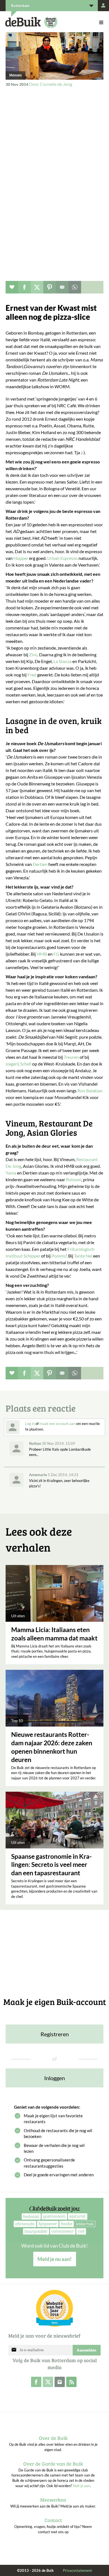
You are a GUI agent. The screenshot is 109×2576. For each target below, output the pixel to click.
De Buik (23, 22)
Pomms (59, 1256)
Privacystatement (77, 2570)
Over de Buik (53, 2438)
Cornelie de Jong (56, 84)
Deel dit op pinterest (50, 287)
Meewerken (53, 2500)
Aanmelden (87, 2350)
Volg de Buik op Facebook (36, 2382)
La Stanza (62, 661)
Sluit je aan (81, 2486)
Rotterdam (20, 6)
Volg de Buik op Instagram (60, 2382)
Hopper (21, 558)
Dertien (40, 864)
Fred (32, 675)
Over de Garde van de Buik (53, 2464)
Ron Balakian (90, 1091)
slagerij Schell (19, 1064)
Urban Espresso (63, 558)
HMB (42, 954)
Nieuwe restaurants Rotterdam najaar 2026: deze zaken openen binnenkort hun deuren (52, 1747)
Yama (11, 1173)
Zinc (33, 654)
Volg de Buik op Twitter (48, 2382)
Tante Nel (84, 1256)
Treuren (71, 1057)
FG (56, 954)
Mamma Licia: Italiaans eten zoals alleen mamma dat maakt (54, 1634)
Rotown (74, 1179)
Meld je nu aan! (55, 2259)
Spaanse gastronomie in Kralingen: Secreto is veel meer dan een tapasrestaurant (51, 1865)
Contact (53, 2520)
